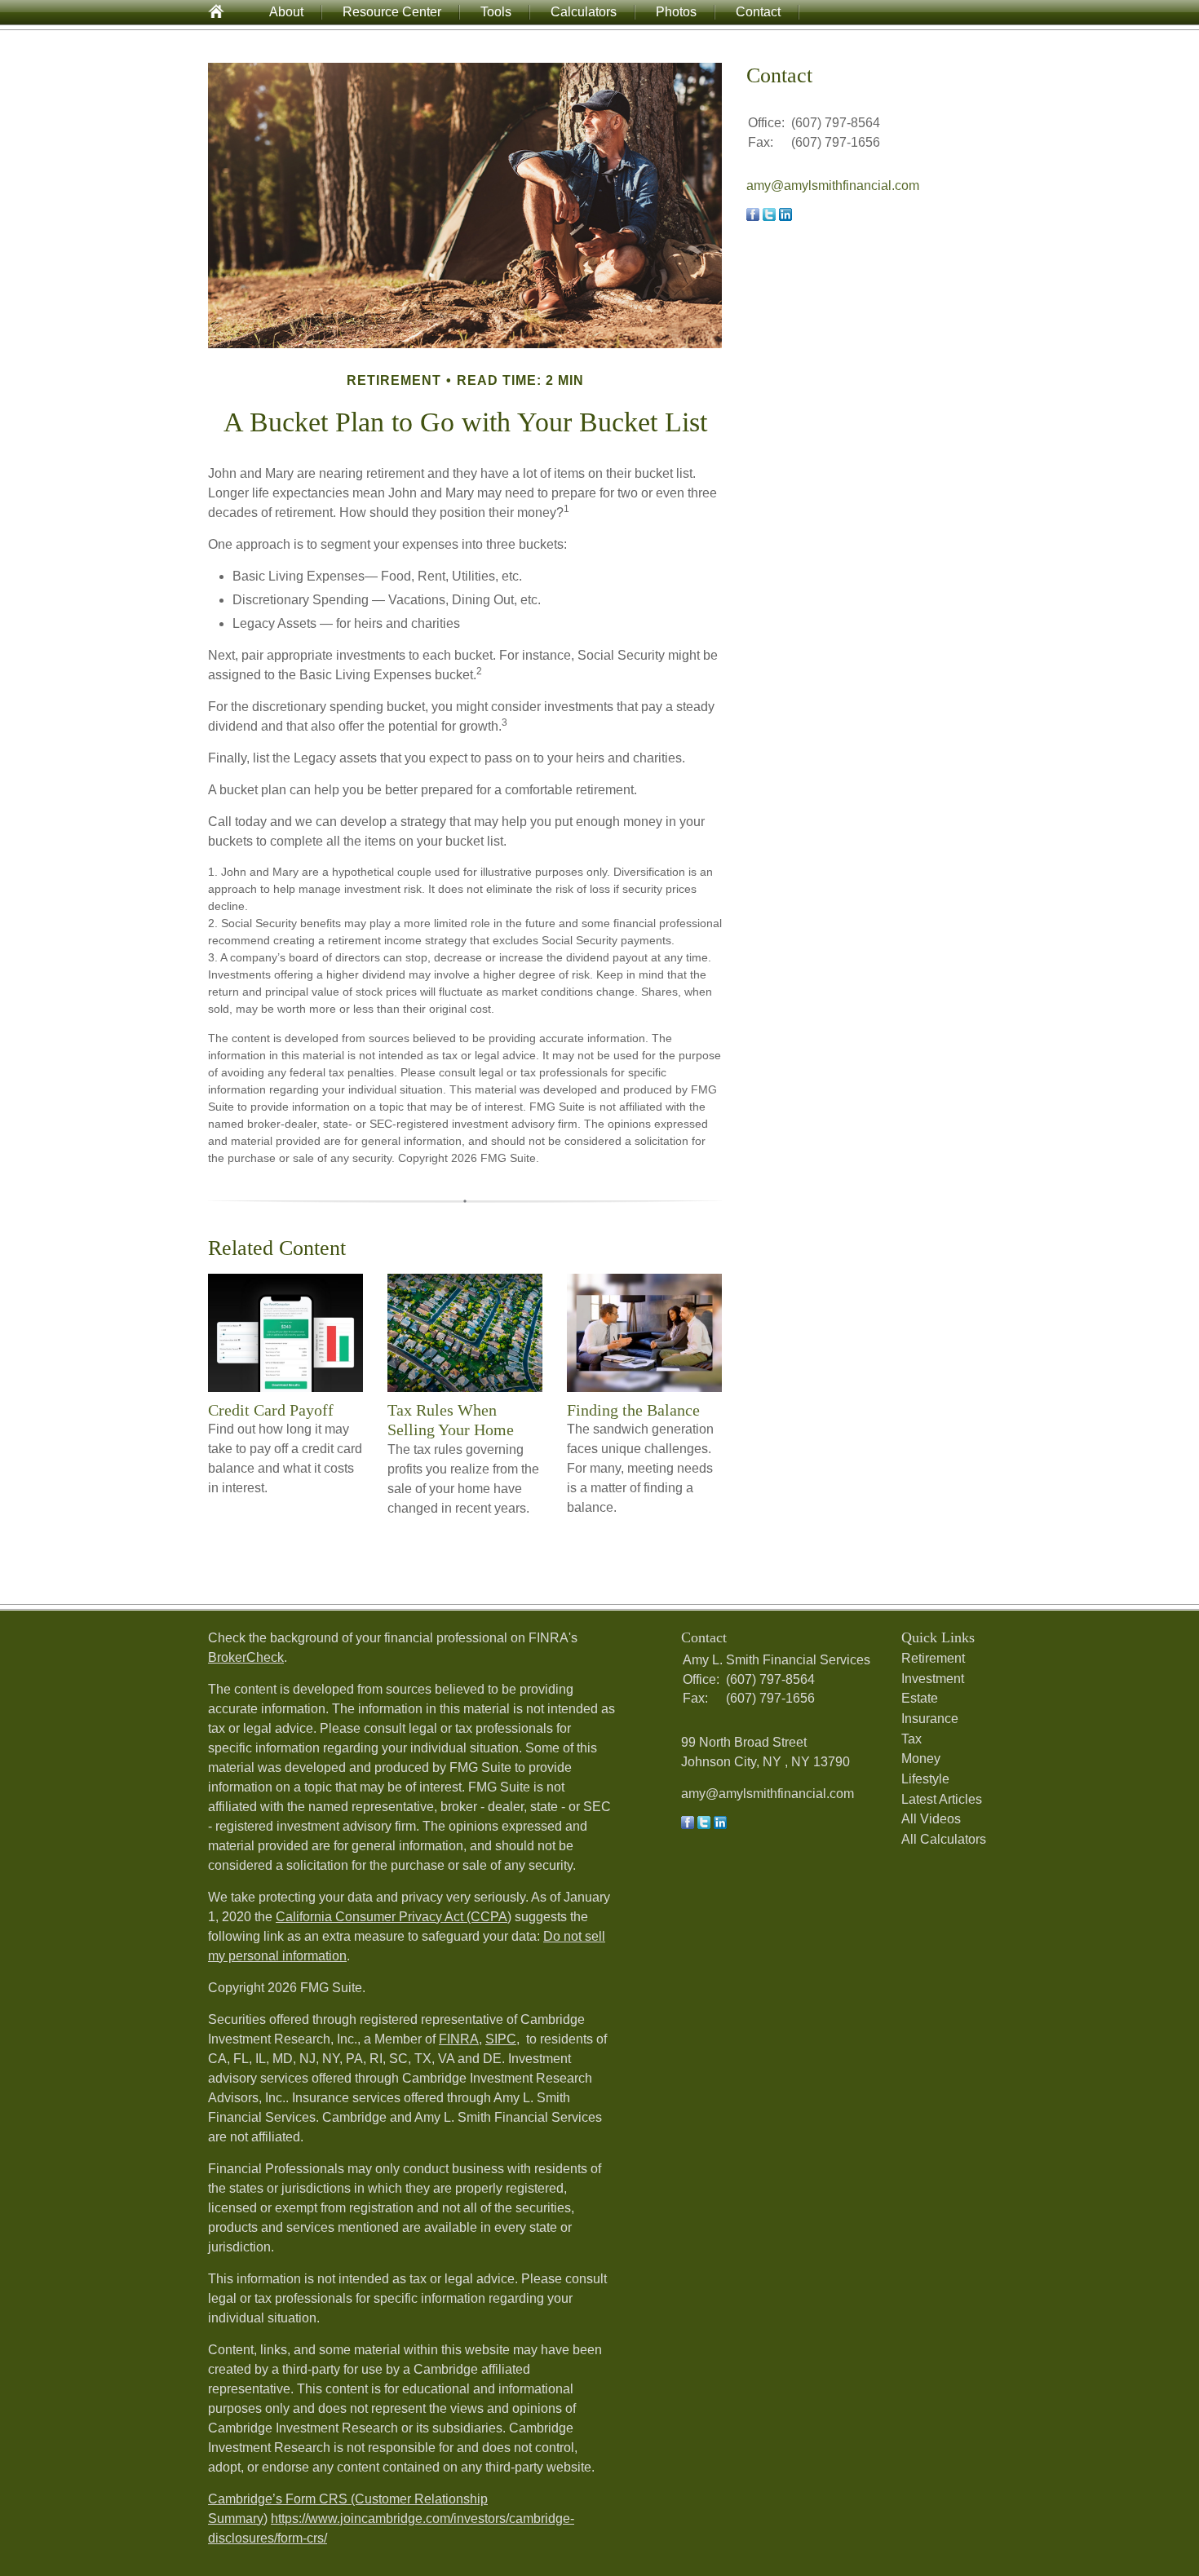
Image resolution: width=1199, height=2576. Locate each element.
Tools (496, 12)
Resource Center (392, 12)
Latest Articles (942, 1799)
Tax (911, 1739)
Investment (933, 1679)
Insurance (930, 1719)
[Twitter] (704, 1825)
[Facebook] (688, 1825)
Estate (920, 1698)
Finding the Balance (633, 1410)
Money (921, 1759)
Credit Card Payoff (271, 1410)
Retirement (933, 1658)
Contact (758, 12)
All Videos (931, 1819)
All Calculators (944, 1839)
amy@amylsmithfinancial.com (833, 186)
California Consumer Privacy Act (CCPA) (394, 1917)
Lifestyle (925, 1779)
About (286, 12)
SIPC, (502, 2039)
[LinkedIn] (720, 1825)
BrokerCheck (246, 1657)
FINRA (459, 2039)
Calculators (584, 12)
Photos (676, 12)
